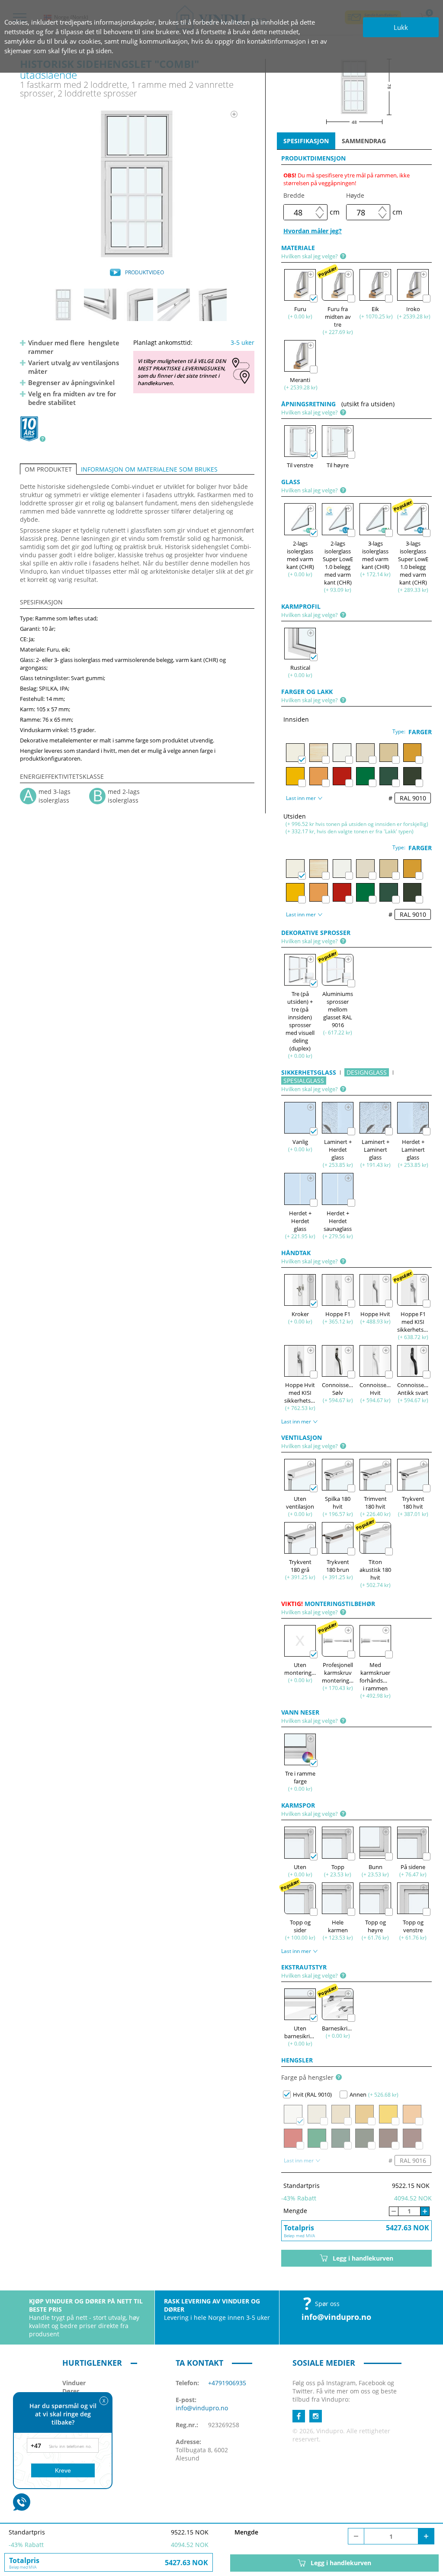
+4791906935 (227, 2383)
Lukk (401, 27)
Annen (358, 2094)
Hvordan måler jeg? (313, 231)
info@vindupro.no (336, 2317)
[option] (137, 184)
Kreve (63, 2470)
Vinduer (74, 2383)
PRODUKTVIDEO (144, 272)
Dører (71, 2391)
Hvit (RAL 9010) (312, 2094)
